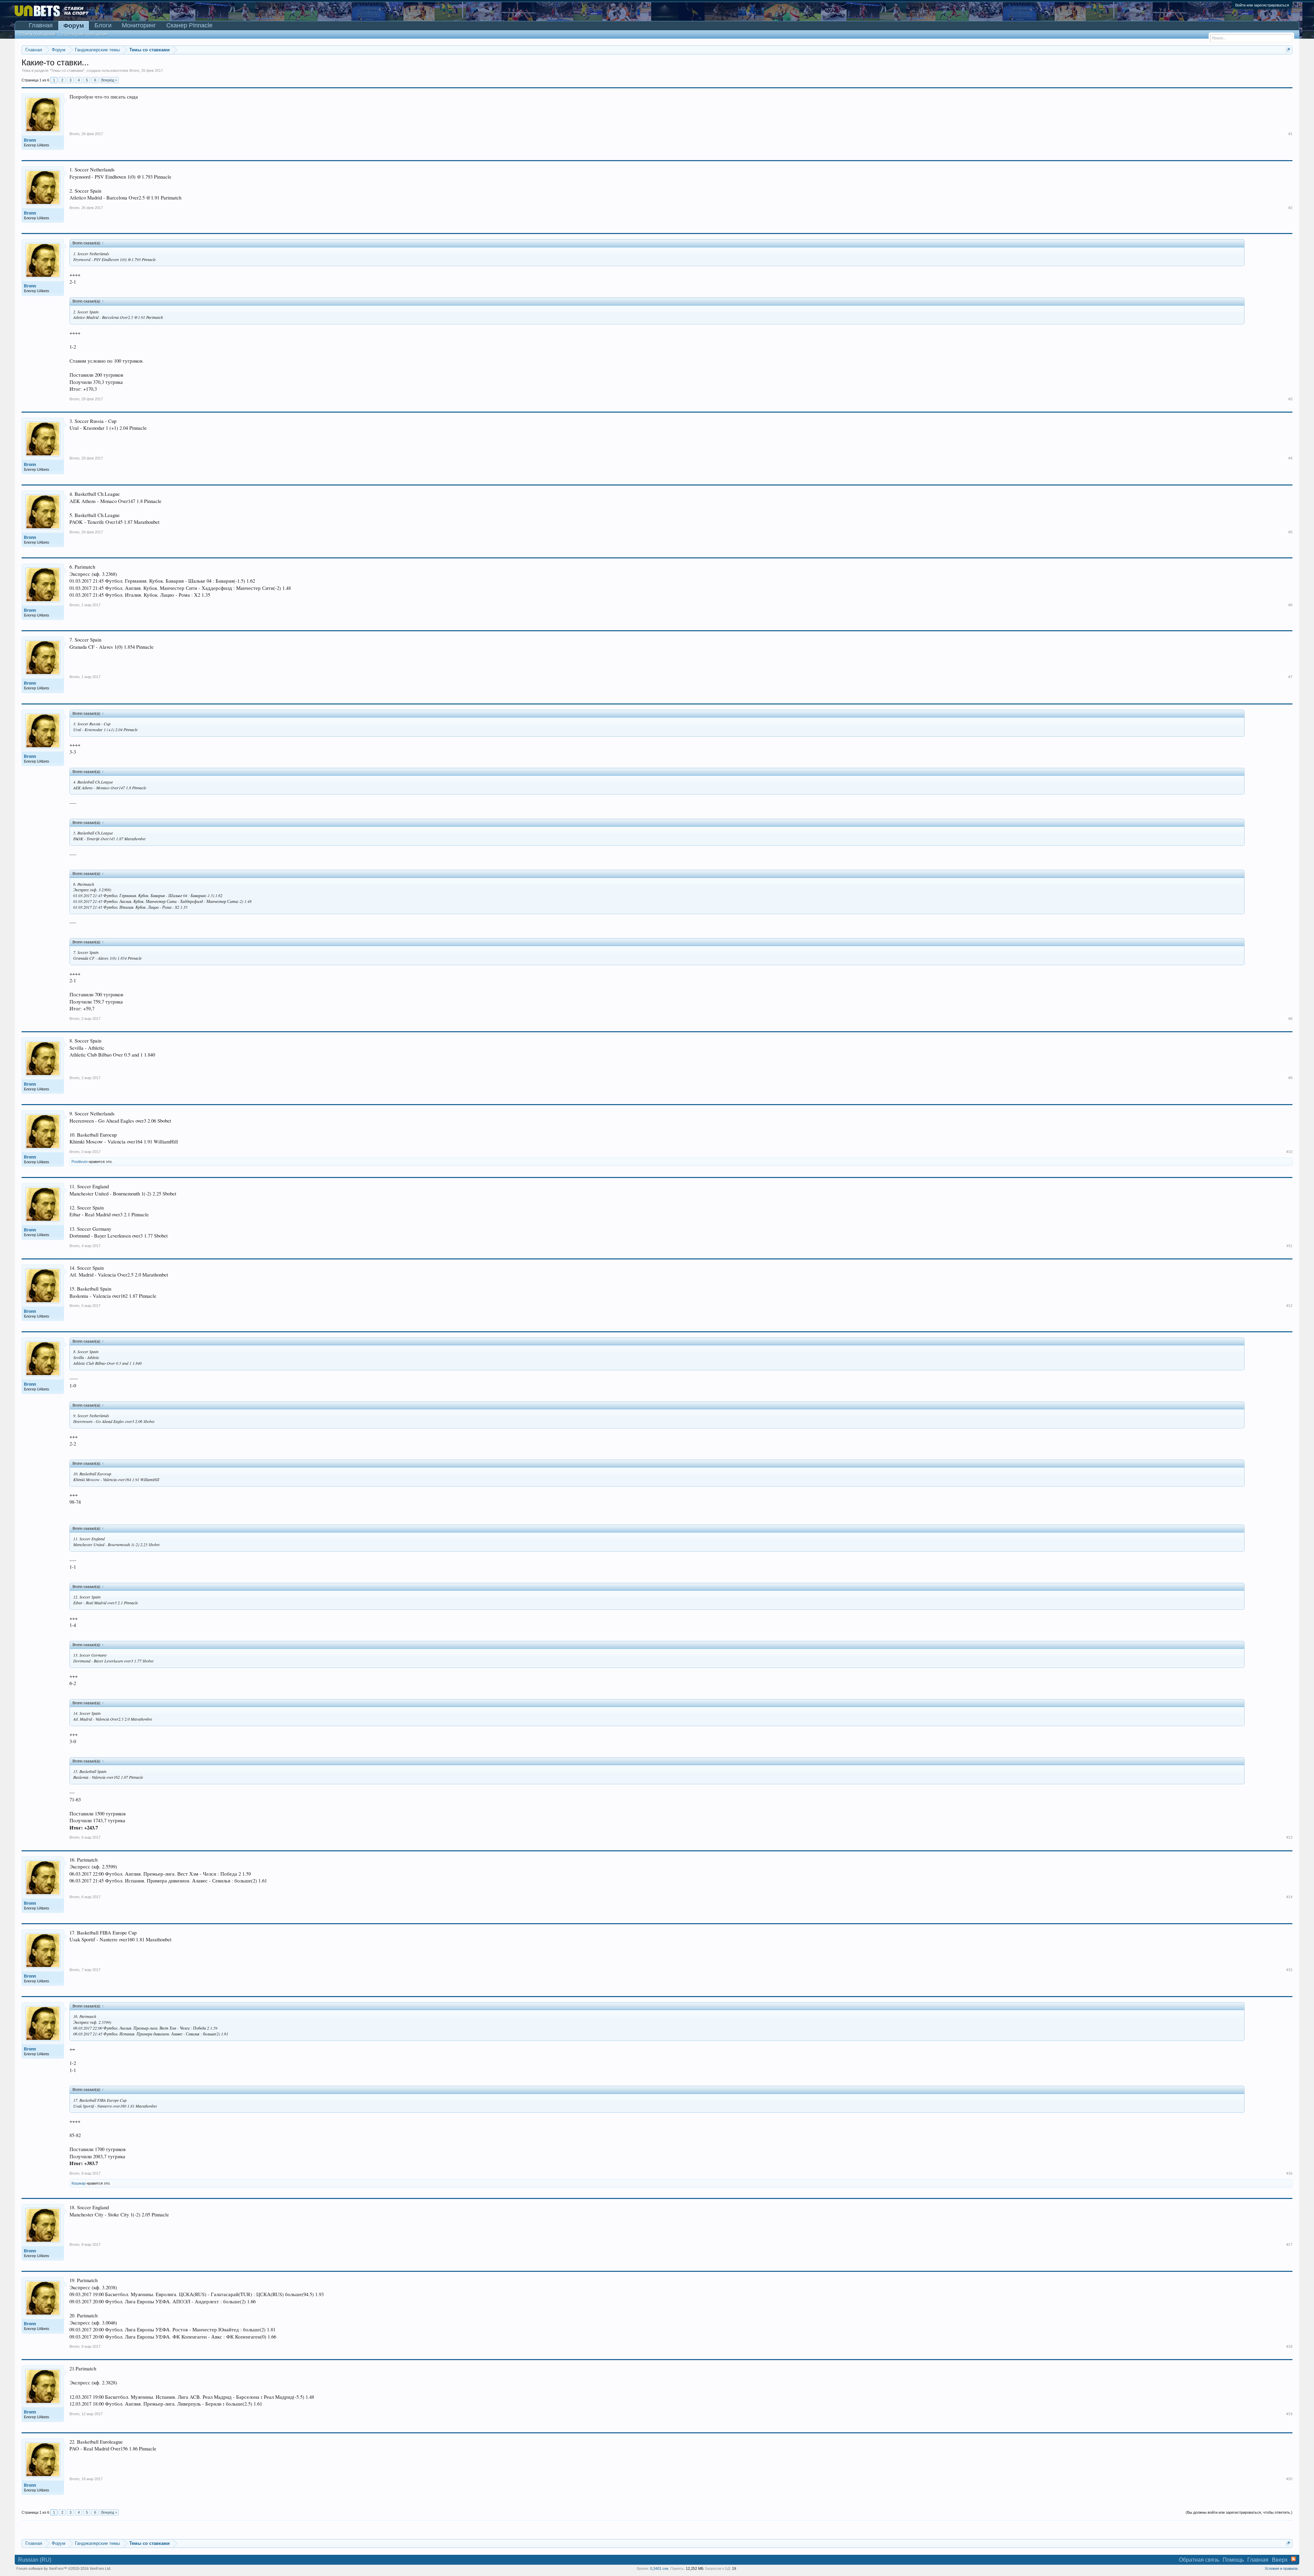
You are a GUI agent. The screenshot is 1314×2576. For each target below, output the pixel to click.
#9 (1290, 1078)
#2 (1290, 208)
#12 (1289, 1306)
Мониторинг (139, 25)
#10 (1289, 1152)
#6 (1290, 605)
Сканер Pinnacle (189, 25)
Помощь (1233, 2560)
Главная (41, 25)
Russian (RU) (35, 2560)
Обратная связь (1199, 2560)
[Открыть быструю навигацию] (1288, 50)
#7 (1290, 677)
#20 (1289, 2479)
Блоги (103, 25)
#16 (1289, 2173)
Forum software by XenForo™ (64, 2568)
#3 (1290, 399)
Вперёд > (109, 80)
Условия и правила (1281, 2568)
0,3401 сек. (660, 2568)
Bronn (134, 70)
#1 (1290, 134)
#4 (1290, 458)
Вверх (1280, 2560)
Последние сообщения (85, 34)
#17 (1289, 2244)
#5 (1290, 532)
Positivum (80, 1162)
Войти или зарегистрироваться (1262, 5)
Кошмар (79, 2183)
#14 (1289, 1897)
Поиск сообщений (38, 34)
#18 (1289, 2346)
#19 (1289, 2414)
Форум (74, 26)
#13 (1289, 1837)
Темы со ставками (67, 70)
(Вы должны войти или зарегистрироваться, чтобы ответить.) (1239, 2512)
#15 (1289, 1970)
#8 (1290, 1019)
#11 (1290, 1246)
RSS (1293, 2559)
